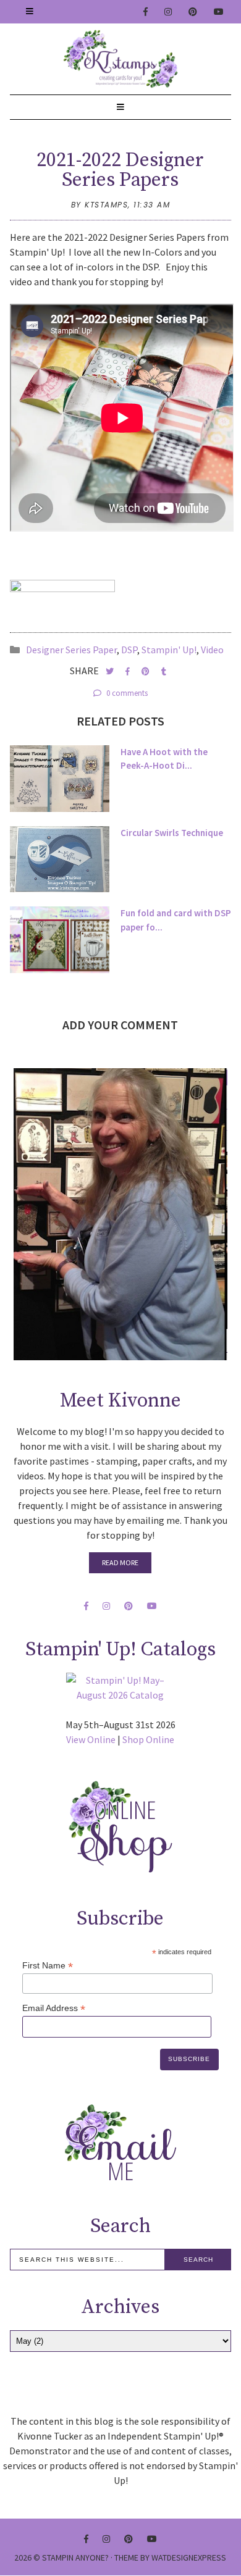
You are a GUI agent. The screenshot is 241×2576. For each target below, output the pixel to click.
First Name (48, 1966)
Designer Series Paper (71, 650)
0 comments (126, 693)
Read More (120, 1562)
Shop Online (148, 1739)
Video (212, 650)
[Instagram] (169, 12)
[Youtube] (219, 12)
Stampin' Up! (169, 650)
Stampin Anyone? (75, 2557)
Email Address (54, 2008)
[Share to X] (111, 671)
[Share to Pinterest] (146, 671)
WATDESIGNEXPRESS (189, 2557)
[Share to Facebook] (129, 671)
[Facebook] (146, 12)
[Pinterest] (193, 12)
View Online (91, 1739)
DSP (129, 650)
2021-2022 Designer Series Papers (120, 170)
